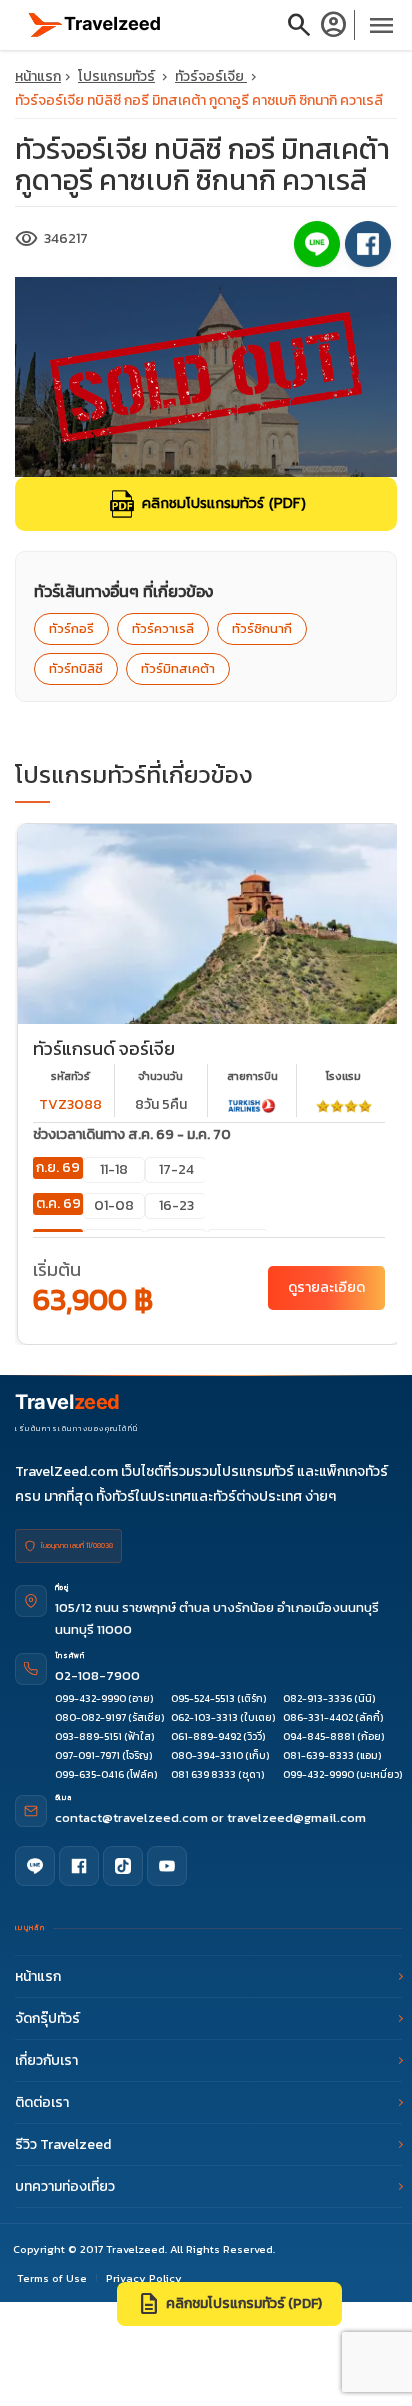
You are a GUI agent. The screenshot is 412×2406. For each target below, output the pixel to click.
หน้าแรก (38, 76)
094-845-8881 (319, 1736)
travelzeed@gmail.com (296, 1817)
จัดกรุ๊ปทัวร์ (47, 2018)
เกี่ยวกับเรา (46, 2060)
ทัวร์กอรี (71, 628)
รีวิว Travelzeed (63, 2144)
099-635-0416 (89, 1774)
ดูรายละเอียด (326, 1287)
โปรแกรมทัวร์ (116, 76)
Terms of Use (52, 2278)
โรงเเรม (343, 1076)
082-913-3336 (317, 1698)
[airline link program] (252, 1104)
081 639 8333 (203, 1774)
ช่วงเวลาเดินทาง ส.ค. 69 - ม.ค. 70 (132, 1134)
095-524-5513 (203, 1698)
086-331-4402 (318, 1717)
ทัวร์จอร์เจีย (211, 76)
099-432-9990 (90, 1698)
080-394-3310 (207, 1755)
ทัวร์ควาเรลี (163, 628)
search (299, 25)
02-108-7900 (97, 1675)
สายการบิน (252, 1076)
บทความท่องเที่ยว (65, 2186)
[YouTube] (167, 1866)
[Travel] (95, 23)
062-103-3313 (204, 1717)
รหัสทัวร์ (70, 1076)
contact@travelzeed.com (133, 1817)
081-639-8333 (318, 1755)
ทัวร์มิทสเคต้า (178, 668)
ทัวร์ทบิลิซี (76, 668)
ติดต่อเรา (42, 2102)
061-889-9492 (206, 1736)
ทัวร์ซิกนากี (262, 628)
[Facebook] (79, 1866)
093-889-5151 (88, 1736)
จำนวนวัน (160, 1076)
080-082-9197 (90, 1717)
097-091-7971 (87, 1755)
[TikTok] (123, 1866)
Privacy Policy (144, 2278)
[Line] (35, 1866)
